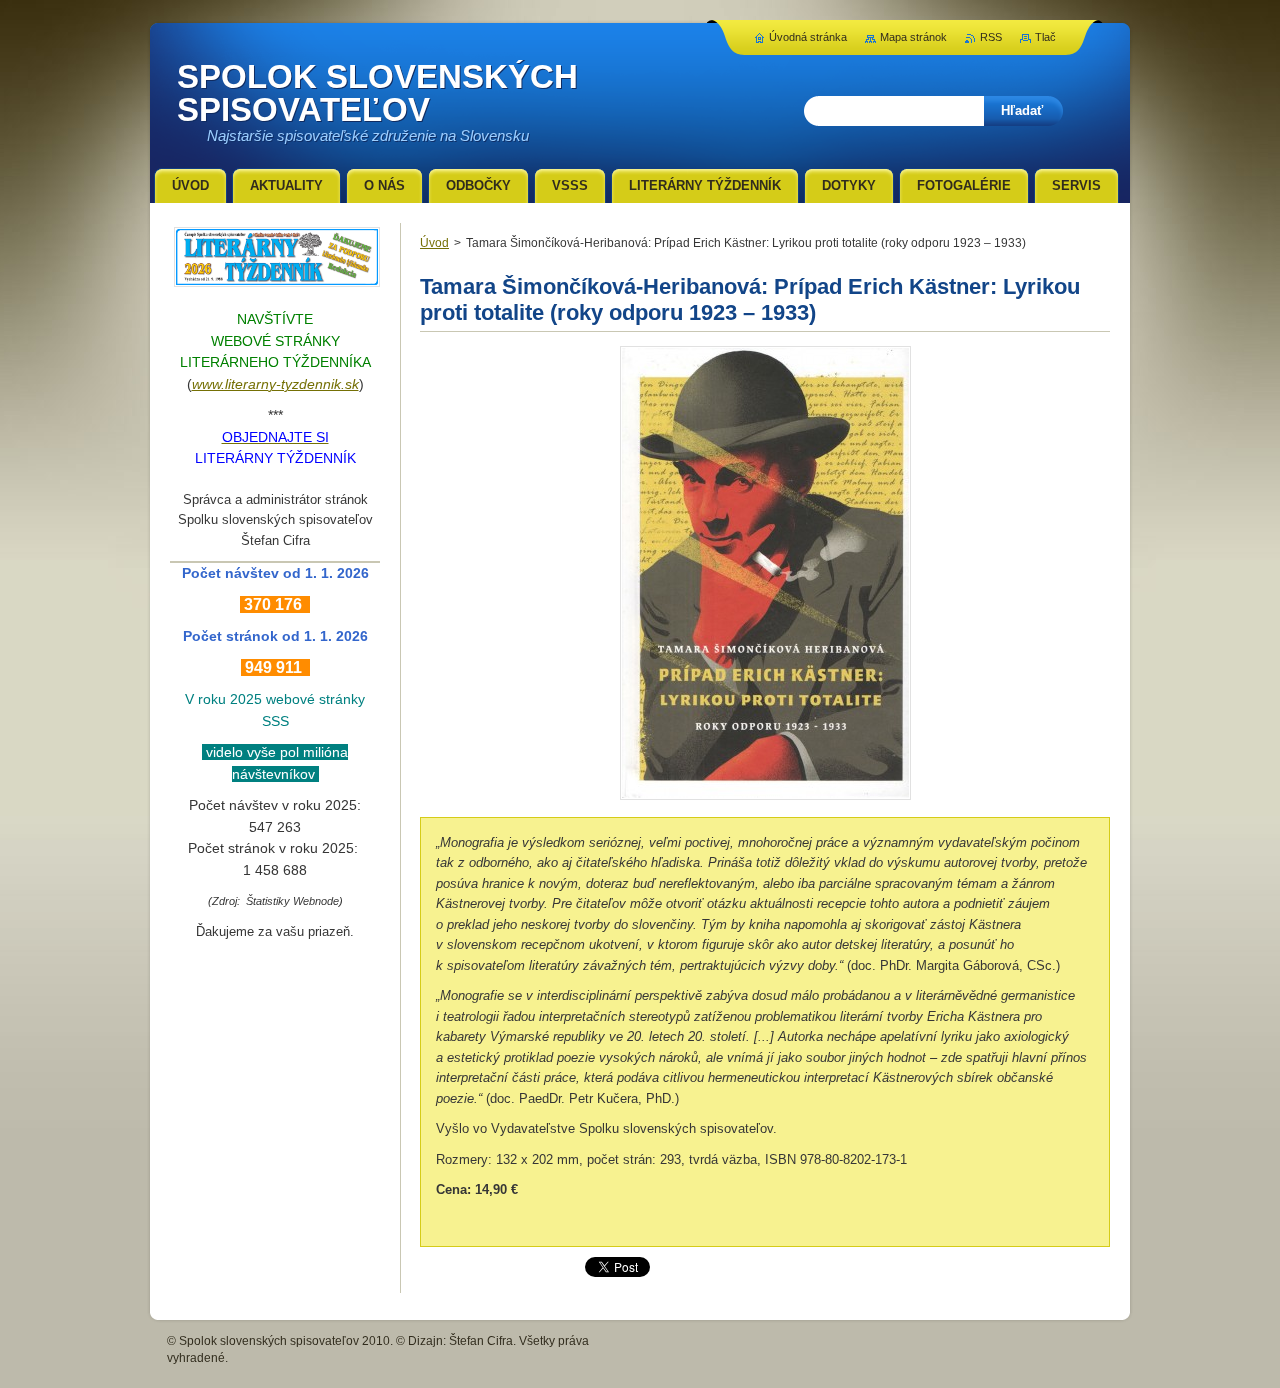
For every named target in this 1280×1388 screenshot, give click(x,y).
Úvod (434, 243)
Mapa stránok (913, 37)
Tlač (1045, 37)
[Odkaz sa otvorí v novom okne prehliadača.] (765, 799)
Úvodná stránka (808, 37)
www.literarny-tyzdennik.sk (275, 384)
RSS (991, 37)
